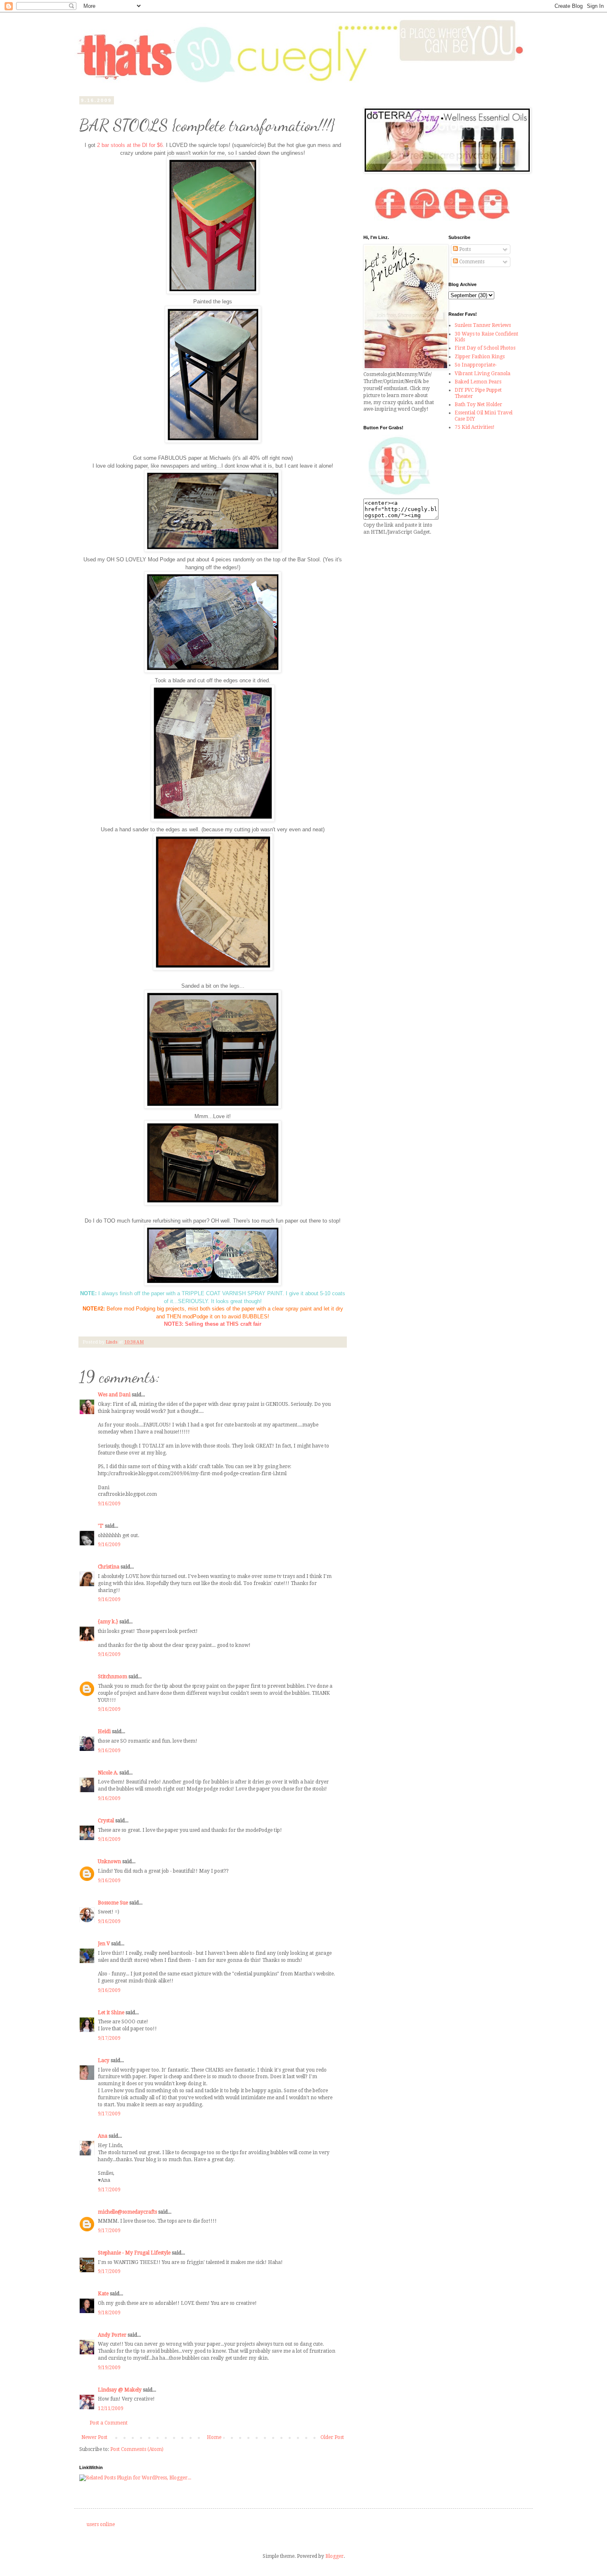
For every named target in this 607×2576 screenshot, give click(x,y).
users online (101, 2524)
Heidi (104, 1732)
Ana (103, 2136)
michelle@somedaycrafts (127, 2212)
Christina (109, 1567)
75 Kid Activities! (475, 427)
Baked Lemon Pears (478, 382)
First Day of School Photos (485, 348)
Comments (471, 262)
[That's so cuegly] (399, 495)
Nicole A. (108, 1773)
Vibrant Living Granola (483, 374)
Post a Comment (109, 2423)
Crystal (106, 1821)
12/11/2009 (111, 2408)
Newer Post (94, 2437)
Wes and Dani (114, 1395)
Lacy (104, 2060)
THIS (232, 1324)
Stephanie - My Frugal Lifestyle (134, 2253)
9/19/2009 (109, 2368)
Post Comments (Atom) (137, 2449)
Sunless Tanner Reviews (483, 325)
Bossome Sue (113, 1903)
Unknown (109, 1862)
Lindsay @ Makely (120, 2390)
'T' (101, 1526)
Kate (103, 2294)
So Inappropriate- (476, 365)
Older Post (332, 2437)
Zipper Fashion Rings (480, 357)
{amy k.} (108, 1622)
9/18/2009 (109, 2313)
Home (214, 2437)
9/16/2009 (109, 1504)
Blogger (334, 2556)
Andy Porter (112, 2335)
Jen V (104, 1944)
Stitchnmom (113, 1677)
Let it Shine (111, 2013)
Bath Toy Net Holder (478, 404)
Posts (464, 249)
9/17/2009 (109, 2038)
